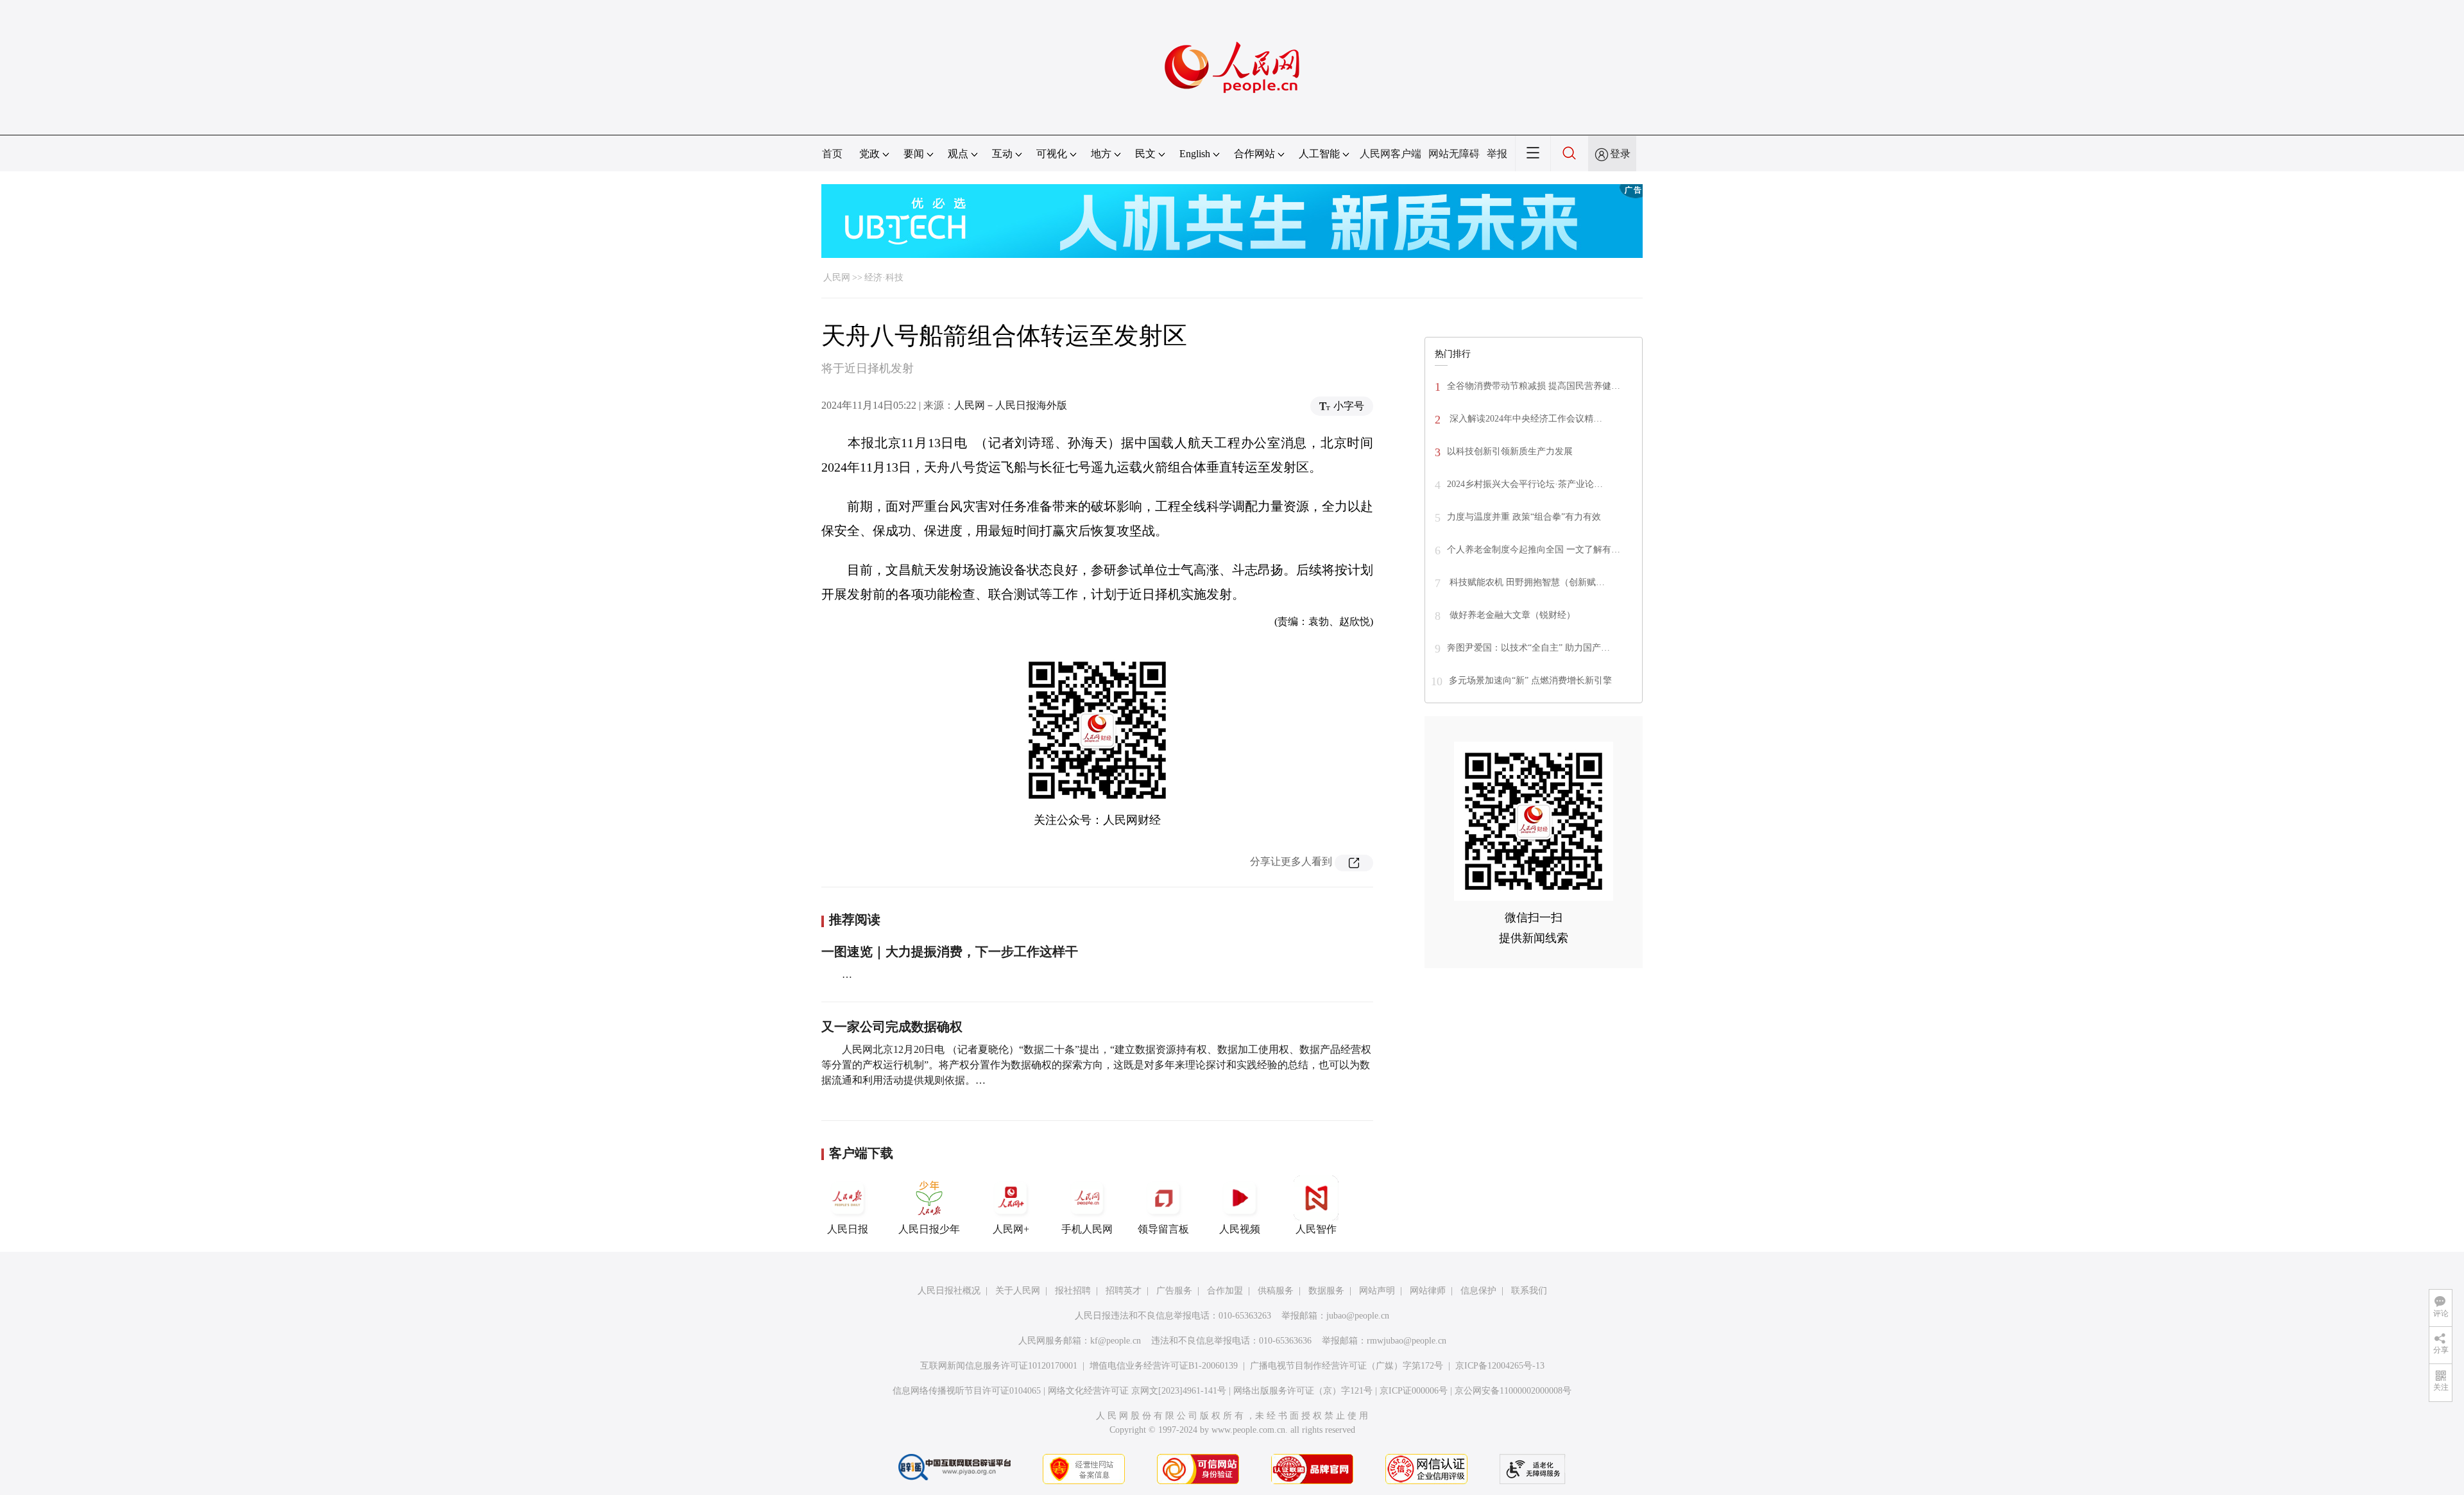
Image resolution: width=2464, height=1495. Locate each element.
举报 (1497, 154)
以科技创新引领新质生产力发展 (1510, 451)
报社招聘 (1073, 1291)
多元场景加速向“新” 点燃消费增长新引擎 (1530, 680)
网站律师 (1428, 1291)
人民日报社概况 (949, 1291)
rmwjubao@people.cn (1407, 1341)
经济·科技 (884, 278)
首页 (832, 154)
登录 (1620, 154)
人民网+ (1011, 1229)
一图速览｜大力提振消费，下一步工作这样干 (950, 952)
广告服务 (1174, 1291)
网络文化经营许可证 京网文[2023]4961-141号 (1137, 1391)
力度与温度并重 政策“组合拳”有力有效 (1524, 517)
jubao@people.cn (1358, 1316)
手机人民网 (1087, 1229)
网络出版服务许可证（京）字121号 (1303, 1391)
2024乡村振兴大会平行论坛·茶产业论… (1525, 484)
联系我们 (1529, 1291)
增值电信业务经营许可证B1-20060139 (1164, 1366)
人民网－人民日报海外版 (1011, 405)
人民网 (837, 278)
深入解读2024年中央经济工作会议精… (1525, 419)
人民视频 (1240, 1229)
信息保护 (1478, 1291)
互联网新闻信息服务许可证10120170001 (999, 1366)
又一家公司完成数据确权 (892, 1027)
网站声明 (1377, 1291)
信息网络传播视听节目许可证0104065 (967, 1391)
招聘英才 (1124, 1291)
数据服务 (1326, 1291)
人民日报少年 (929, 1229)
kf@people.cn (1116, 1341)
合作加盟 (1225, 1291)
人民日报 (848, 1229)
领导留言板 (1163, 1229)
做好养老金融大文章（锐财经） (1511, 615)
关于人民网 (1018, 1291)
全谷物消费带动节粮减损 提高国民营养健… (1534, 386)
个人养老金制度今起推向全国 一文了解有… (1534, 550)
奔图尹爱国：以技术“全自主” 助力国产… (1528, 648)
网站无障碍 (1454, 154)
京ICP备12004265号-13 (1500, 1366)
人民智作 (1316, 1229)
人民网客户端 (1390, 154)
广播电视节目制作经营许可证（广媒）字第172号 (1347, 1366)
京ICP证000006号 (1414, 1391)
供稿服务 (1276, 1291)
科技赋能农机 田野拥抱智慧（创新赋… (1526, 582)
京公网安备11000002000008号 (1513, 1391)
